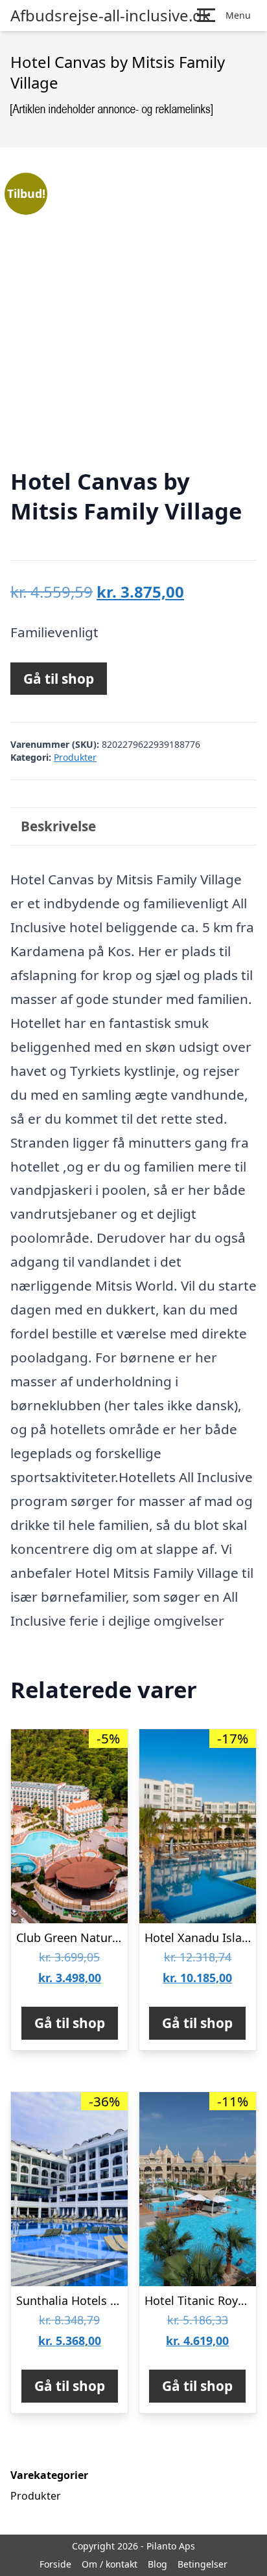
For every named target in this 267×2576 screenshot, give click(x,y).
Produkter (75, 757)
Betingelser (203, 2564)
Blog (157, 2564)
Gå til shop (59, 679)
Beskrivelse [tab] (58, 826)
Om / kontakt (110, 2564)
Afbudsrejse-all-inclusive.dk (110, 16)
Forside (55, 2564)
